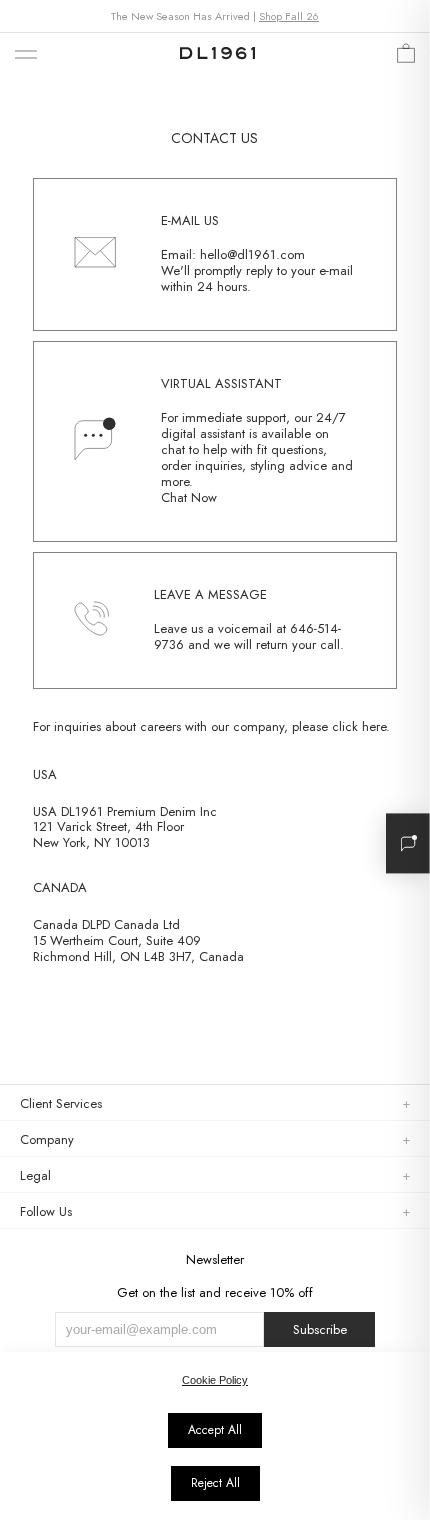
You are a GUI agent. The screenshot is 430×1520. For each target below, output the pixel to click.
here (374, 726)
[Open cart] (406, 58)
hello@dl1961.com (252, 254)
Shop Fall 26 (289, 16)
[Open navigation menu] (26, 55)
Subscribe (320, 1329)
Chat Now (189, 497)
